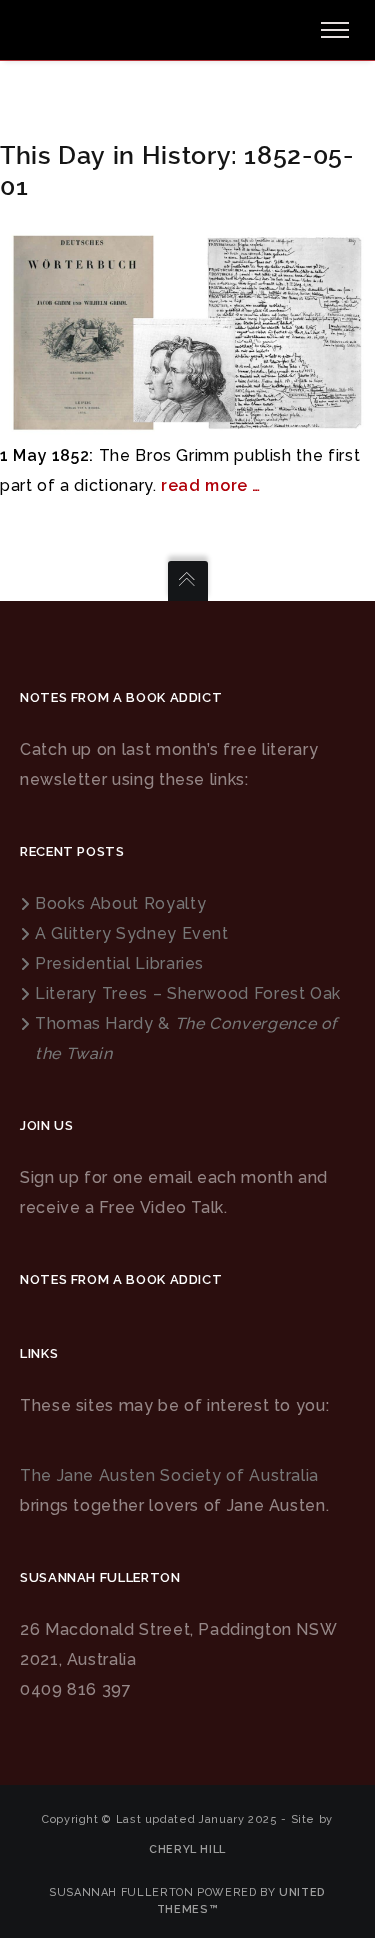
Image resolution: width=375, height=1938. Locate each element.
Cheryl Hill (187, 1849)
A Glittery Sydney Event (132, 933)
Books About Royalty (120, 903)
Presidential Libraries (119, 963)
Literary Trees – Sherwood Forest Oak (188, 993)
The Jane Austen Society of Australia (169, 1475)
